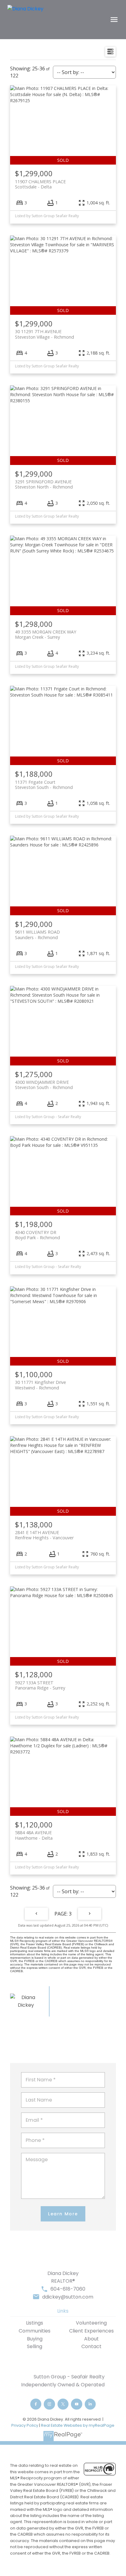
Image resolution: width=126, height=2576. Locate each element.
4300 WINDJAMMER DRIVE (44, 1085)
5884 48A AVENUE (34, 1835)
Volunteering (91, 2323)
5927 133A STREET (40, 1685)
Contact (91, 2346)
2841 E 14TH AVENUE (44, 1535)
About (91, 2339)
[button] (36, 2404)
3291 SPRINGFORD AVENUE (44, 484)
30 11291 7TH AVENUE (44, 334)
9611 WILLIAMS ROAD (37, 935)
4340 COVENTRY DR (37, 1235)
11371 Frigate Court (44, 785)
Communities (35, 2331)
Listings (35, 2323)
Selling (35, 2346)
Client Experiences (91, 2331)
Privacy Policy (25, 2425)
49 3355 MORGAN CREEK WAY (46, 634)
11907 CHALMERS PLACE (40, 184)
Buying (35, 2339)
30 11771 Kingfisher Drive (41, 1385)
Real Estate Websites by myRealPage (78, 2425)
